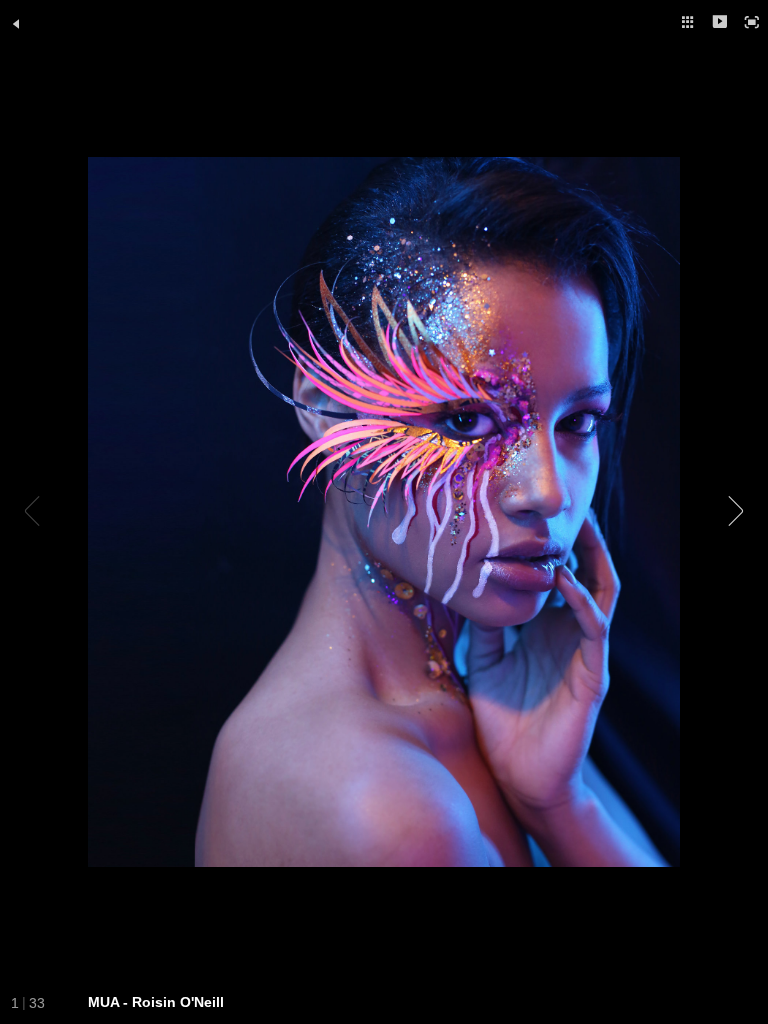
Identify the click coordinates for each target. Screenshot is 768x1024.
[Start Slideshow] (720, 22)
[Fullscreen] (752, 22)
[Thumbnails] (688, 22)
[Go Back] (16, 24)
